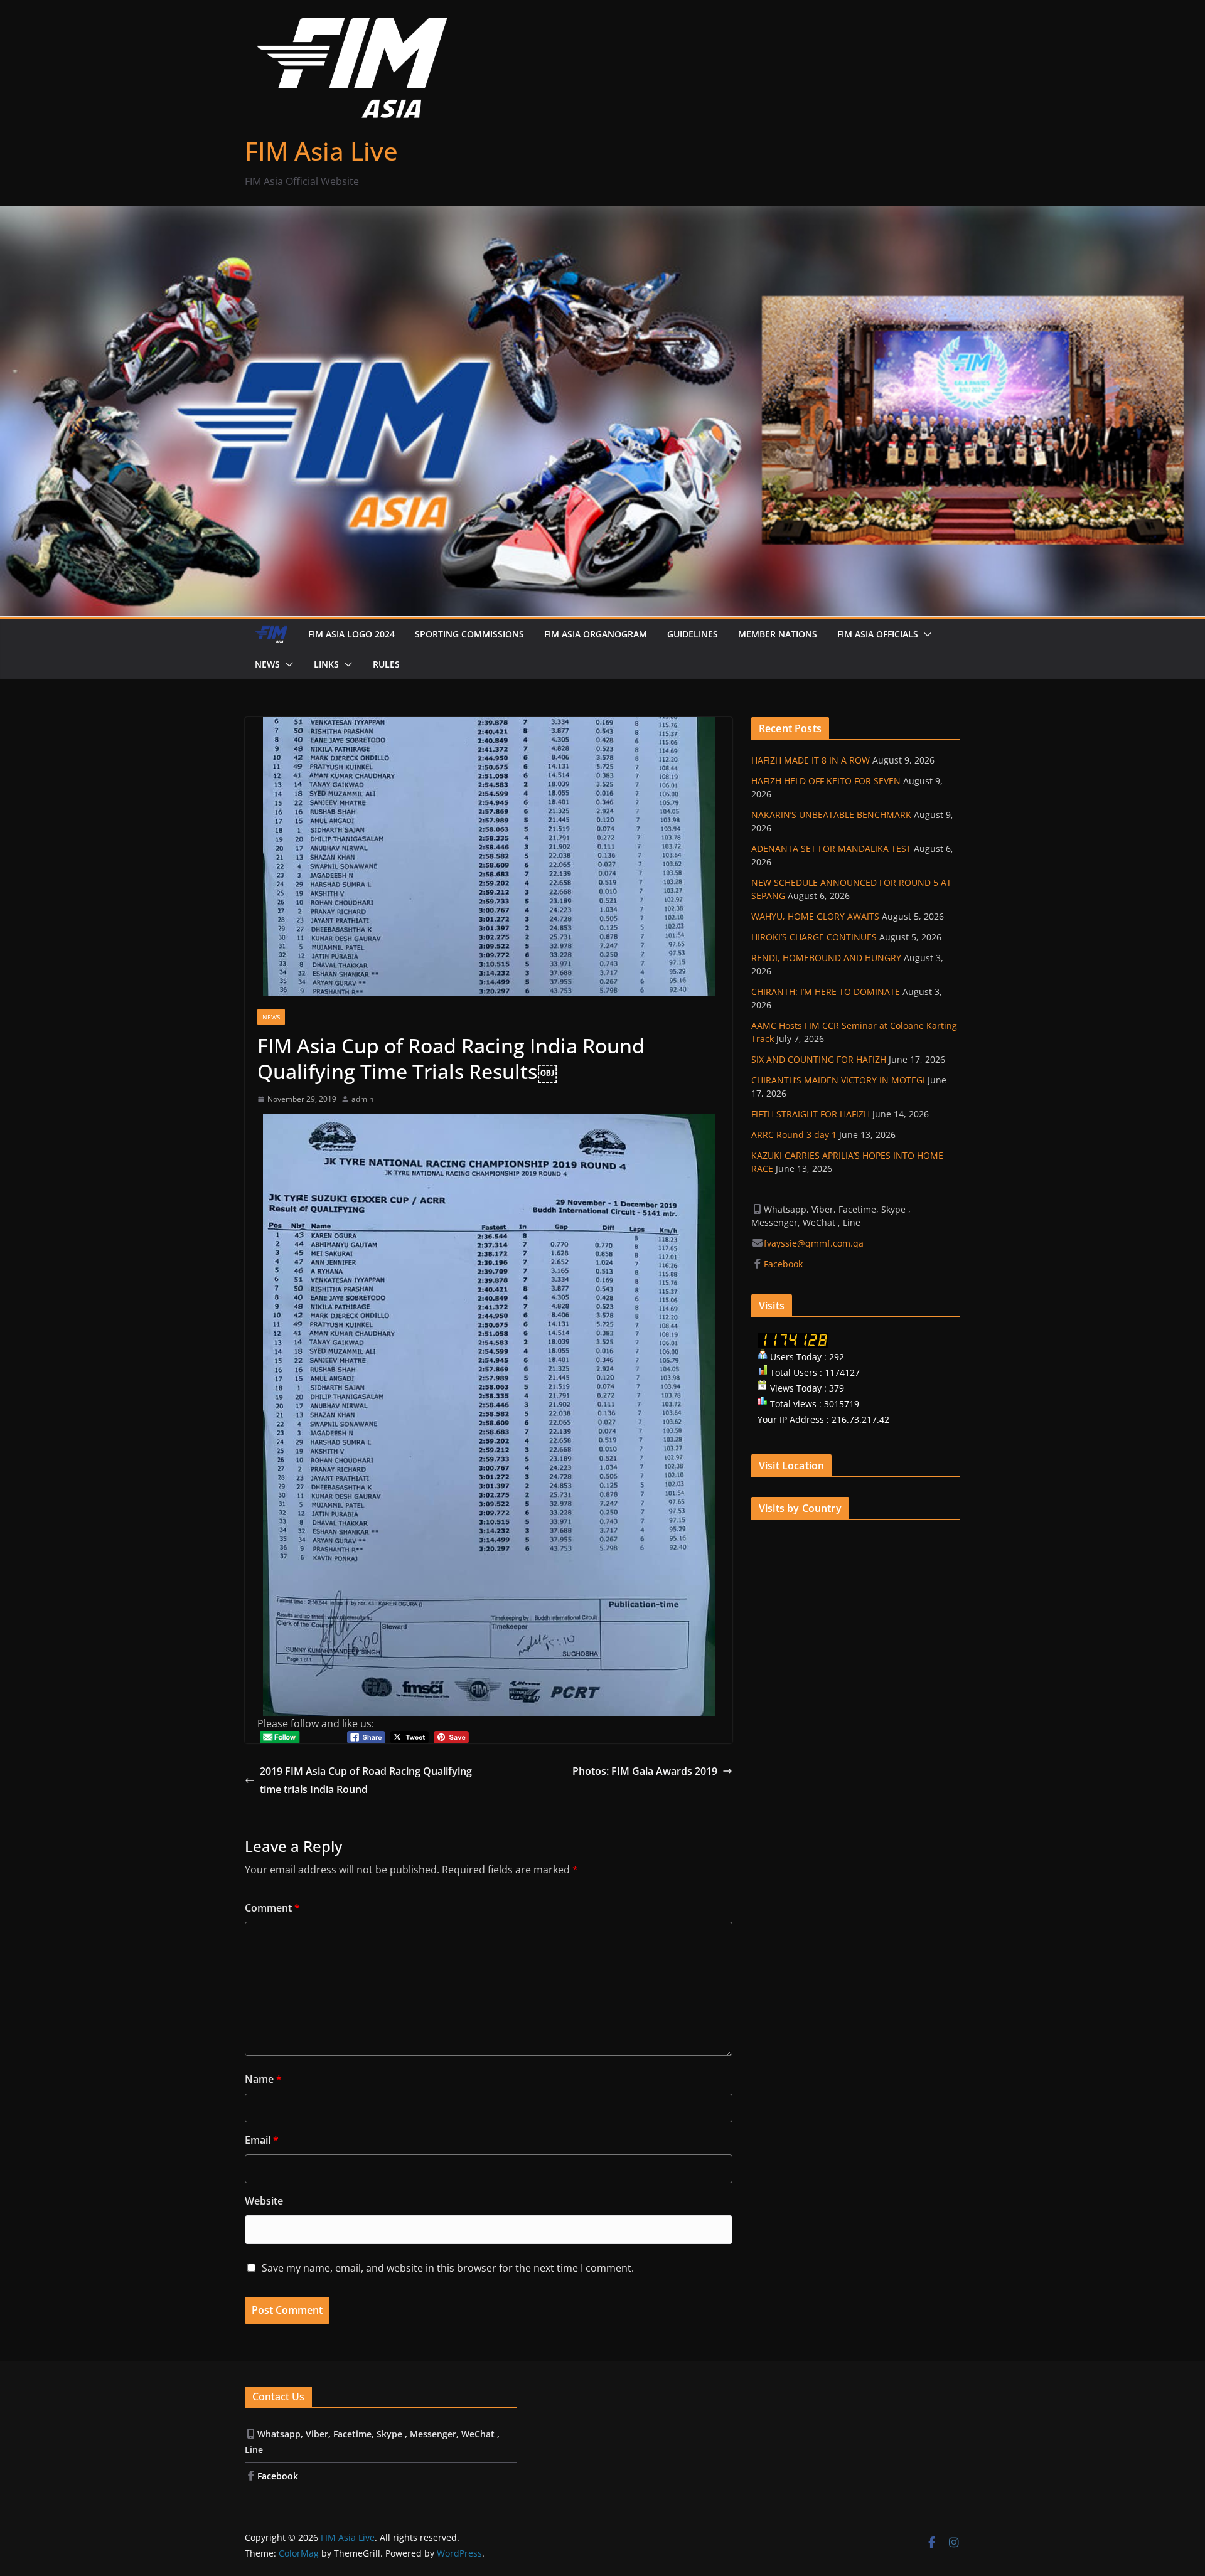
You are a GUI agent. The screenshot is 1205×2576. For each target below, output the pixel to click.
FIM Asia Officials (878, 634)
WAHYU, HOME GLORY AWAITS (815, 916)
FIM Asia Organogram (596, 634)
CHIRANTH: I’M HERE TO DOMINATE (826, 992)
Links (326, 664)
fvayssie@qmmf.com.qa (814, 1243)
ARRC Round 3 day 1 (794, 1135)
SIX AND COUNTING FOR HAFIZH (819, 1059)
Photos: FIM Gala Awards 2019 (645, 1771)
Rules (386, 664)
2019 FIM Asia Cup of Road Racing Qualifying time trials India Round (366, 1780)
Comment (272, 1908)
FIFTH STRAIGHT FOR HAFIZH (811, 1114)
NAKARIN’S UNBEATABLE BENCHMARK (831, 815)
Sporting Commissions (469, 634)
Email (262, 2140)
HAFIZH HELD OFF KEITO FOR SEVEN (826, 781)
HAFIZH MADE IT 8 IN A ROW (811, 760)
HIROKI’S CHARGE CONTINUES (814, 937)
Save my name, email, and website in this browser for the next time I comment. (448, 2268)
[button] (925, 634)
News (267, 664)
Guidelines (693, 634)
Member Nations (778, 634)
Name (263, 2079)
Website (264, 2201)
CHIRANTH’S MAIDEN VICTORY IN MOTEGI (838, 1080)
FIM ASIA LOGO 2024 (351, 634)
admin (362, 1099)
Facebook (785, 1264)
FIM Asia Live (321, 151)
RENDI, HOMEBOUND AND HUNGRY (826, 958)
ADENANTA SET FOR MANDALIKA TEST (831, 849)
